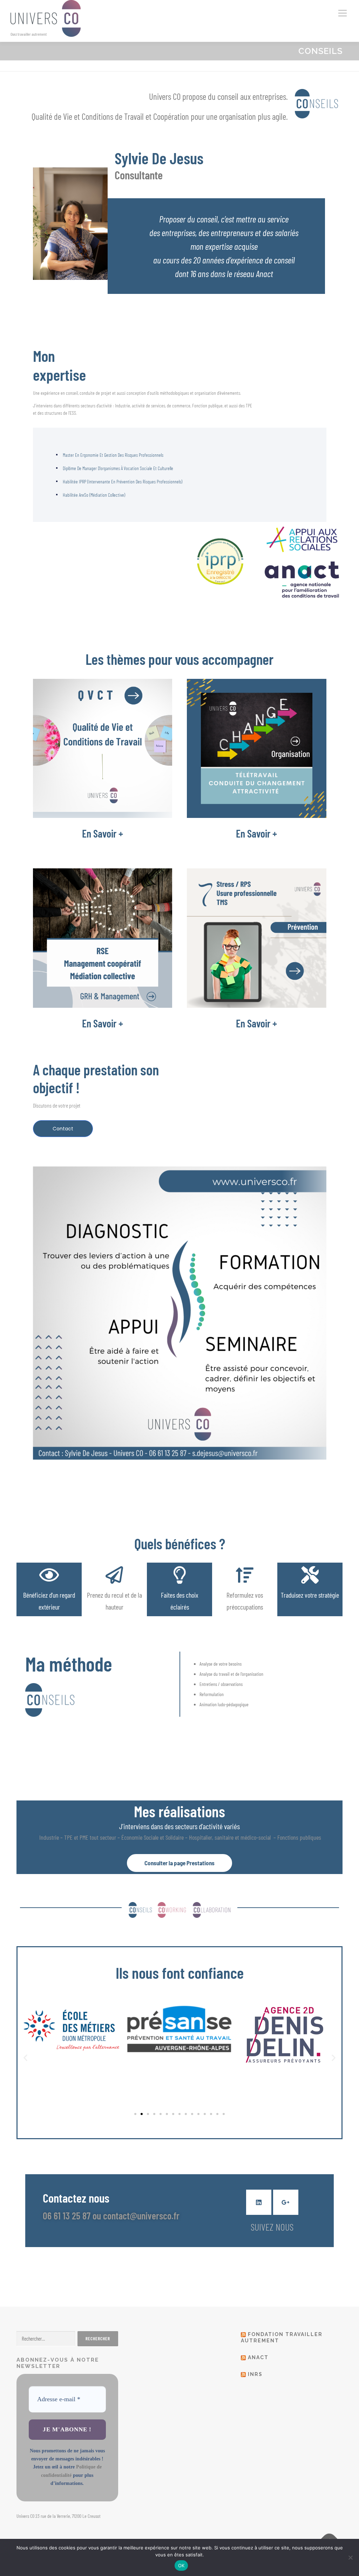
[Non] (350, 2557)
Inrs (255, 2374)
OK (181, 2565)
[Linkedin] (259, 2202)
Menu (342, 13)
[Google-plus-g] (286, 2202)
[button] (25, 2058)
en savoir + (103, 833)
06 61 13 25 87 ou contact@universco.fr (111, 2216)
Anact (258, 2357)
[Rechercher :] (46, 2339)
